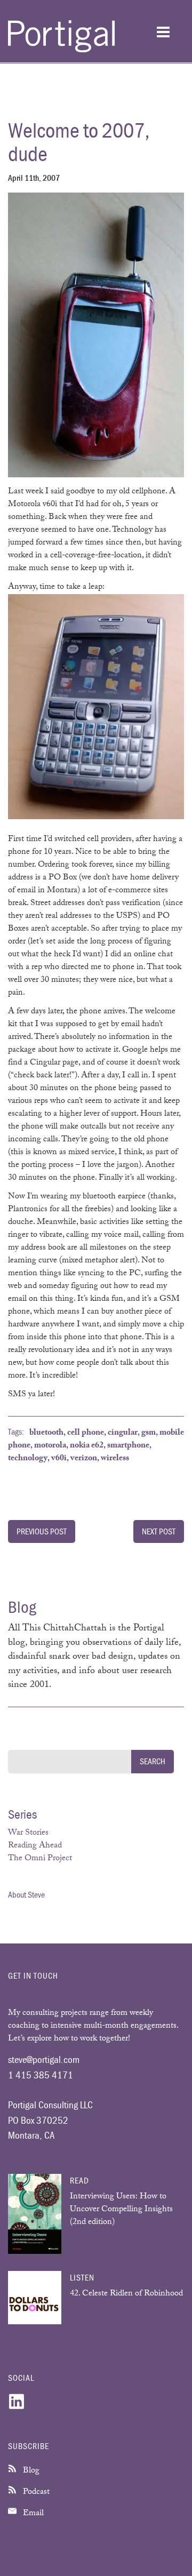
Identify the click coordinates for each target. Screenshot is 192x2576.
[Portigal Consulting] (61, 50)
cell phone (86, 1433)
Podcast (35, 2493)
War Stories (28, 1833)
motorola (50, 1446)
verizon (84, 1459)
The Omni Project (40, 1859)
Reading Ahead (35, 1846)
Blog (30, 2471)
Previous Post (42, 1531)
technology (28, 1459)
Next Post (159, 1531)
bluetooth (46, 1433)
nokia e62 (87, 1446)
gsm (149, 1433)
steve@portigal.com (44, 2059)
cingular (123, 1433)
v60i (59, 1459)
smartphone (128, 1446)
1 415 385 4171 (41, 2075)
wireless (115, 1459)
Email (32, 2514)
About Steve (26, 1894)
